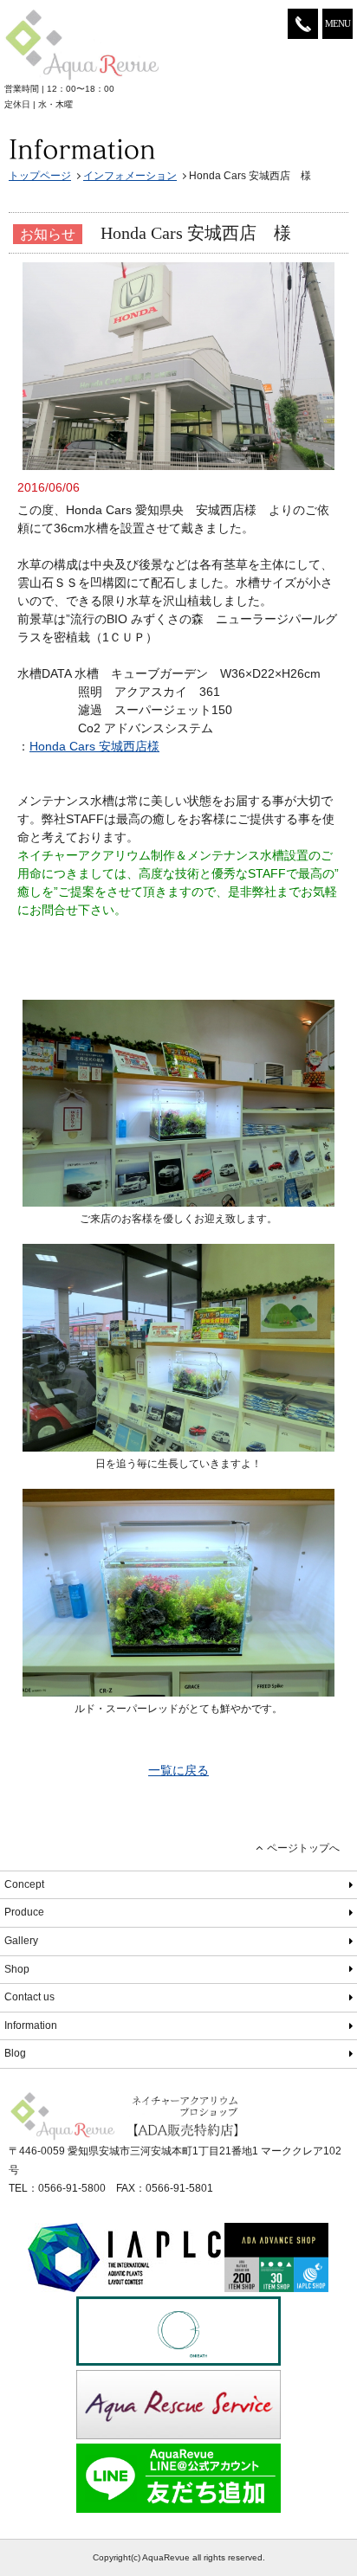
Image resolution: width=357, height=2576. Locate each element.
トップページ (40, 176)
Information (31, 2025)
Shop (17, 1969)
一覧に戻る (178, 1770)
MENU (338, 23)
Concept (24, 1884)
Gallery (21, 1941)
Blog (15, 2053)
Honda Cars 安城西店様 (94, 746)
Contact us (29, 1997)
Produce (24, 1912)
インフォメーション (130, 176)
